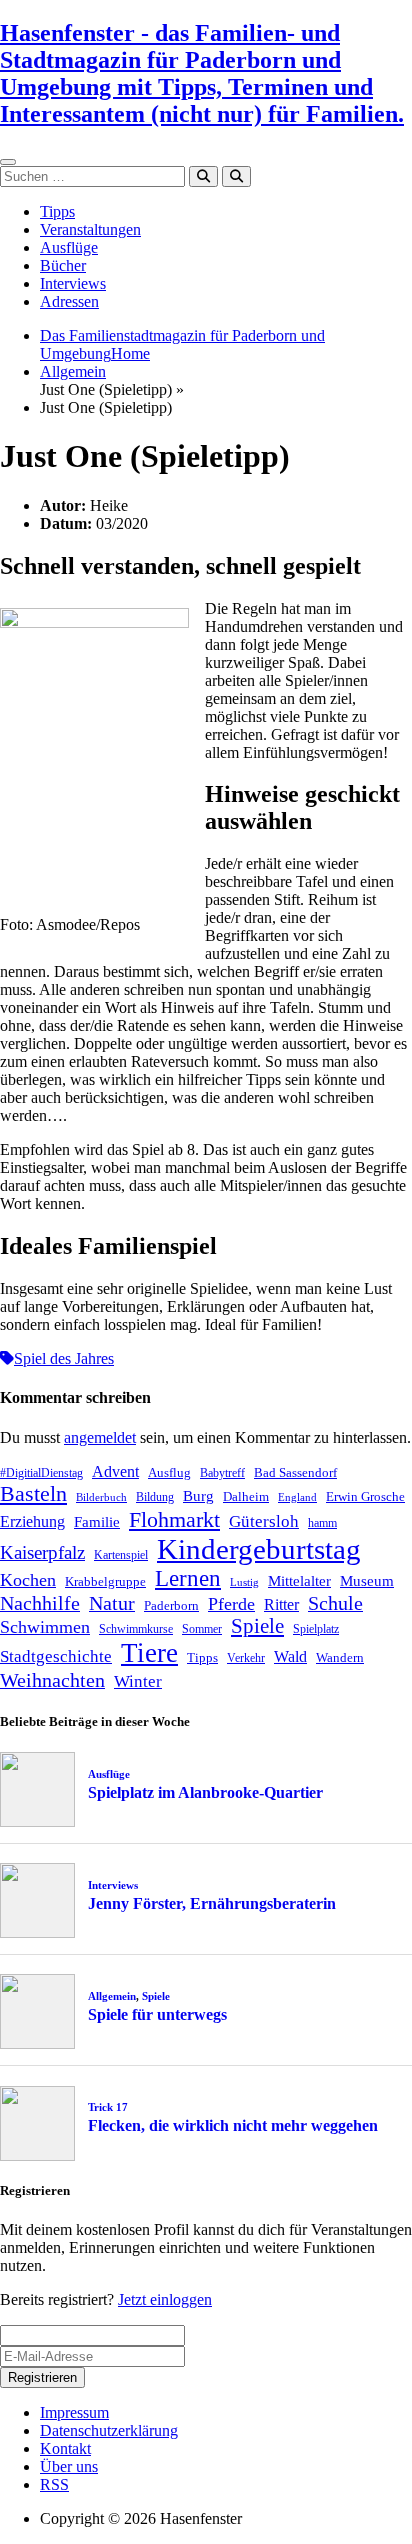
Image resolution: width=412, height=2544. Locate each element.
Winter (138, 1681)
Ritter (281, 1604)
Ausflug (169, 1472)
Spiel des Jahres (64, 1358)
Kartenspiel (121, 1555)
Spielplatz (316, 1629)
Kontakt (65, 2448)
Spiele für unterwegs (157, 2014)
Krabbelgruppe (105, 1581)
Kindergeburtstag (259, 1549)
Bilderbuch (101, 1497)
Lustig (244, 1582)
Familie (97, 1522)
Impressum (74, 2412)
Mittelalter (299, 1581)
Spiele (257, 1626)
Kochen (28, 1580)
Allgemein (73, 371)
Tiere (149, 1653)
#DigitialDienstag (41, 1473)
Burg (198, 1496)
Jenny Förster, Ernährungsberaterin (212, 1903)
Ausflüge (69, 247)
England (297, 1497)
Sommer (202, 1629)
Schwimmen (45, 1627)
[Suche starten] (203, 176)
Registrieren (42, 2377)
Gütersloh (264, 1521)
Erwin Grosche (365, 1496)
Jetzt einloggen (165, 2299)
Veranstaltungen (90, 229)
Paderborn (171, 1605)
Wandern (340, 1657)
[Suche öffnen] (236, 176)
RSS (54, 2484)
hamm (322, 1523)
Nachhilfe (40, 1603)
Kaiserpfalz (42, 1552)
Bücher (63, 265)
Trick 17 (108, 2107)
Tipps (57, 211)
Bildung (155, 1497)
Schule (335, 1603)
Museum (367, 1581)
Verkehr (246, 1658)
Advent (115, 1471)
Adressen (69, 301)
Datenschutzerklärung (109, 2430)
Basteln (33, 1493)
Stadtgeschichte (56, 1656)
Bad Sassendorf (295, 1472)
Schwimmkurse (136, 1629)
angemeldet (100, 1437)
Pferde (231, 1604)
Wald (290, 1656)
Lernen (188, 1578)
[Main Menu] (8, 162)
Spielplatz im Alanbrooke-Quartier (205, 1792)
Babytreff (222, 1473)
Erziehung (32, 1521)
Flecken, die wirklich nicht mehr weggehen (233, 2125)
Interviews (73, 283)
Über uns (69, 2466)
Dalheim (246, 1496)
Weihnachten (52, 1680)
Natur (112, 1603)
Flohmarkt (174, 1519)
